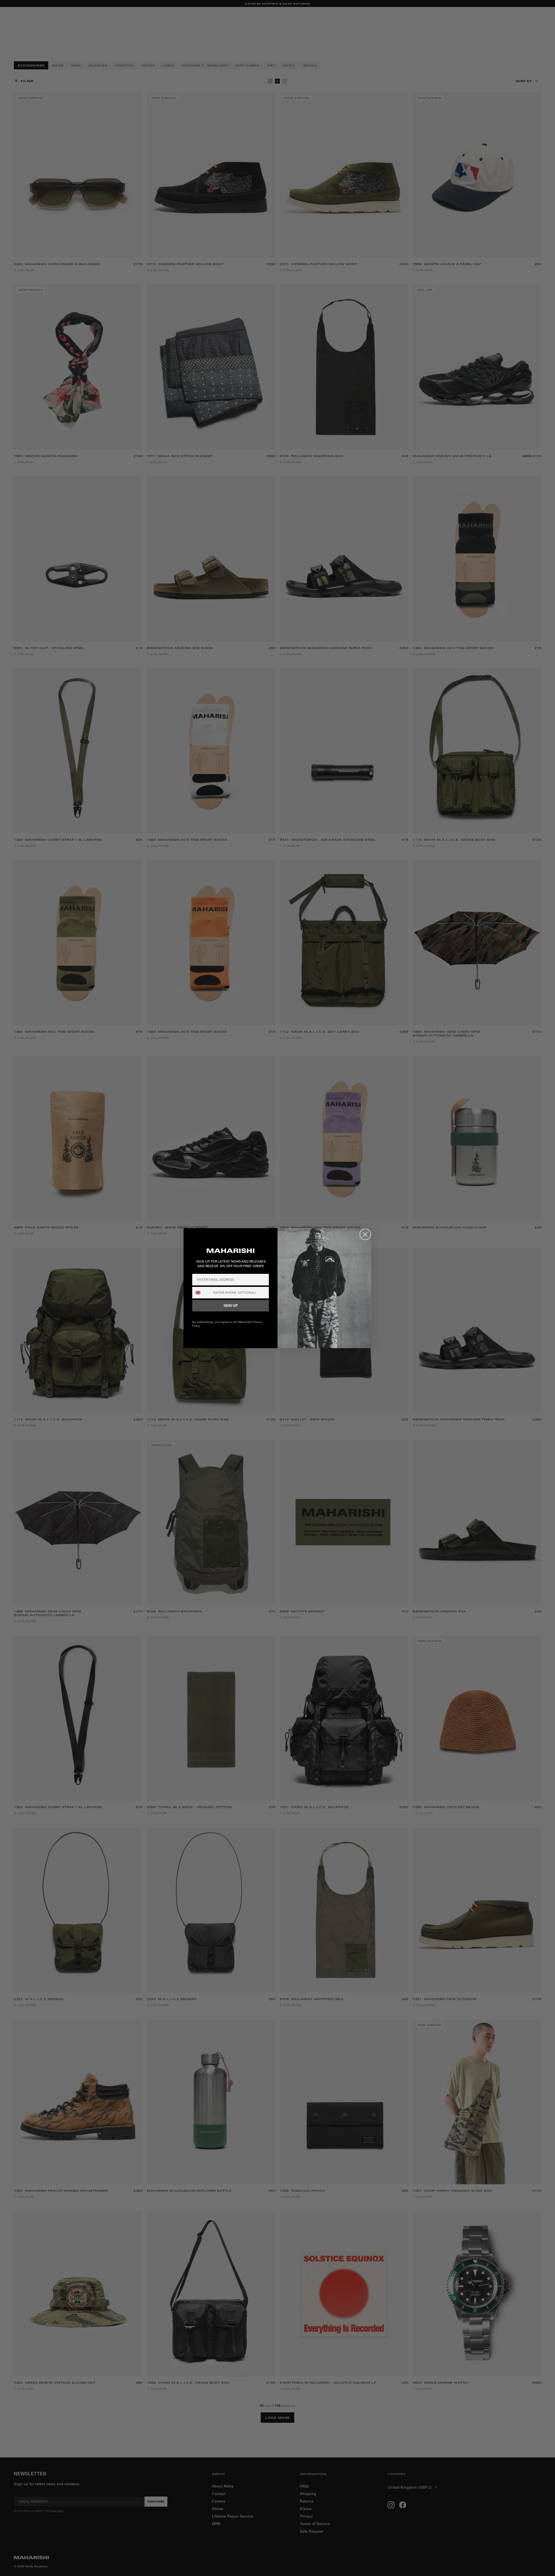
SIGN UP (231, 1306)
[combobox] (201, 1293)
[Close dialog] (365, 1234)
